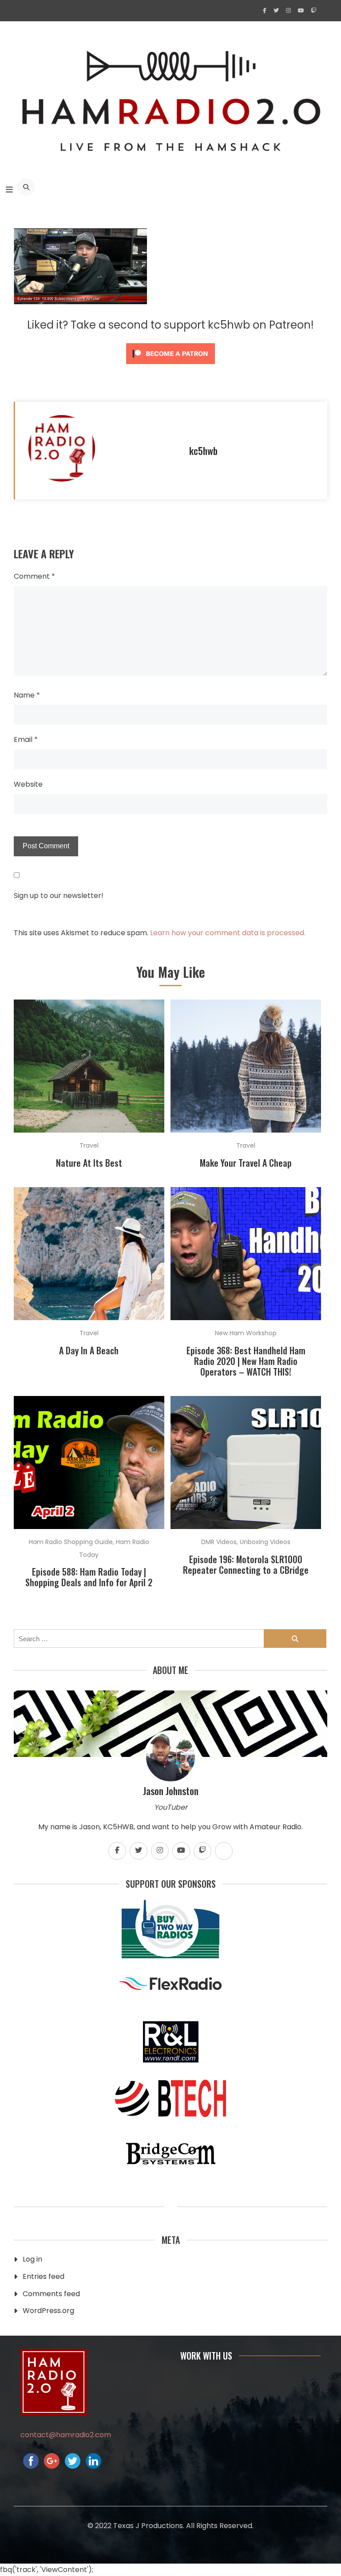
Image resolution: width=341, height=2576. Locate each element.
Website (28, 784)
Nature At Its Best (89, 1163)
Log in (32, 2259)
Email (26, 739)
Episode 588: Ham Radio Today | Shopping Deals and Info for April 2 (89, 1577)
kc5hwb (203, 451)
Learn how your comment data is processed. (228, 933)
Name (27, 695)
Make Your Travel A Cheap (246, 1163)
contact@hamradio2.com (66, 2435)
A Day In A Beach (89, 1350)
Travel (89, 1145)
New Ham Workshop (246, 1333)
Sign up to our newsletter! (59, 896)
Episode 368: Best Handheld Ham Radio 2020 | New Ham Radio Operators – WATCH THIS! (246, 1361)
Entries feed (44, 2276)
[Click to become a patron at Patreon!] (170, 366)
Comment (34, 576)
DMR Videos (219, 1542)
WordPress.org (48, 2311)
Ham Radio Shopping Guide (71, 1542)
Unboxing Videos (265, 1542)
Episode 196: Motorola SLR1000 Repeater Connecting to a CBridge (246, 1564)
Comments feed (51, 2294)
